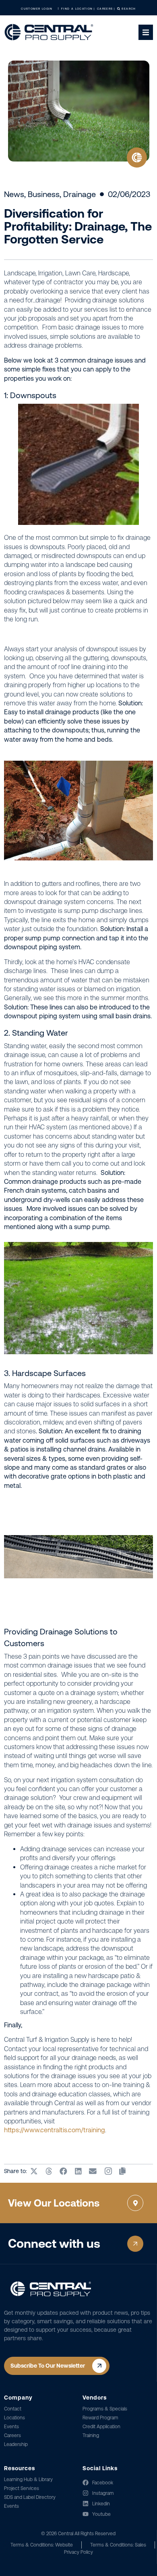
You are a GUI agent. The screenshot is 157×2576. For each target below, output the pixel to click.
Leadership (16, 2444)
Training (91, 2435)
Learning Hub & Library (28, 2480)
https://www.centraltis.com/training (55, 2130)
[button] (34, 2171)
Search (128, 9)
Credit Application (101, 2427)
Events (11, 2427)
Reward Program (100, 2418)
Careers (12, 2435)
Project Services (22, 2488)
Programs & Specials (105, 2409)
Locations (14, 2418)
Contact (13, 2409)
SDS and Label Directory (30, 2497)
